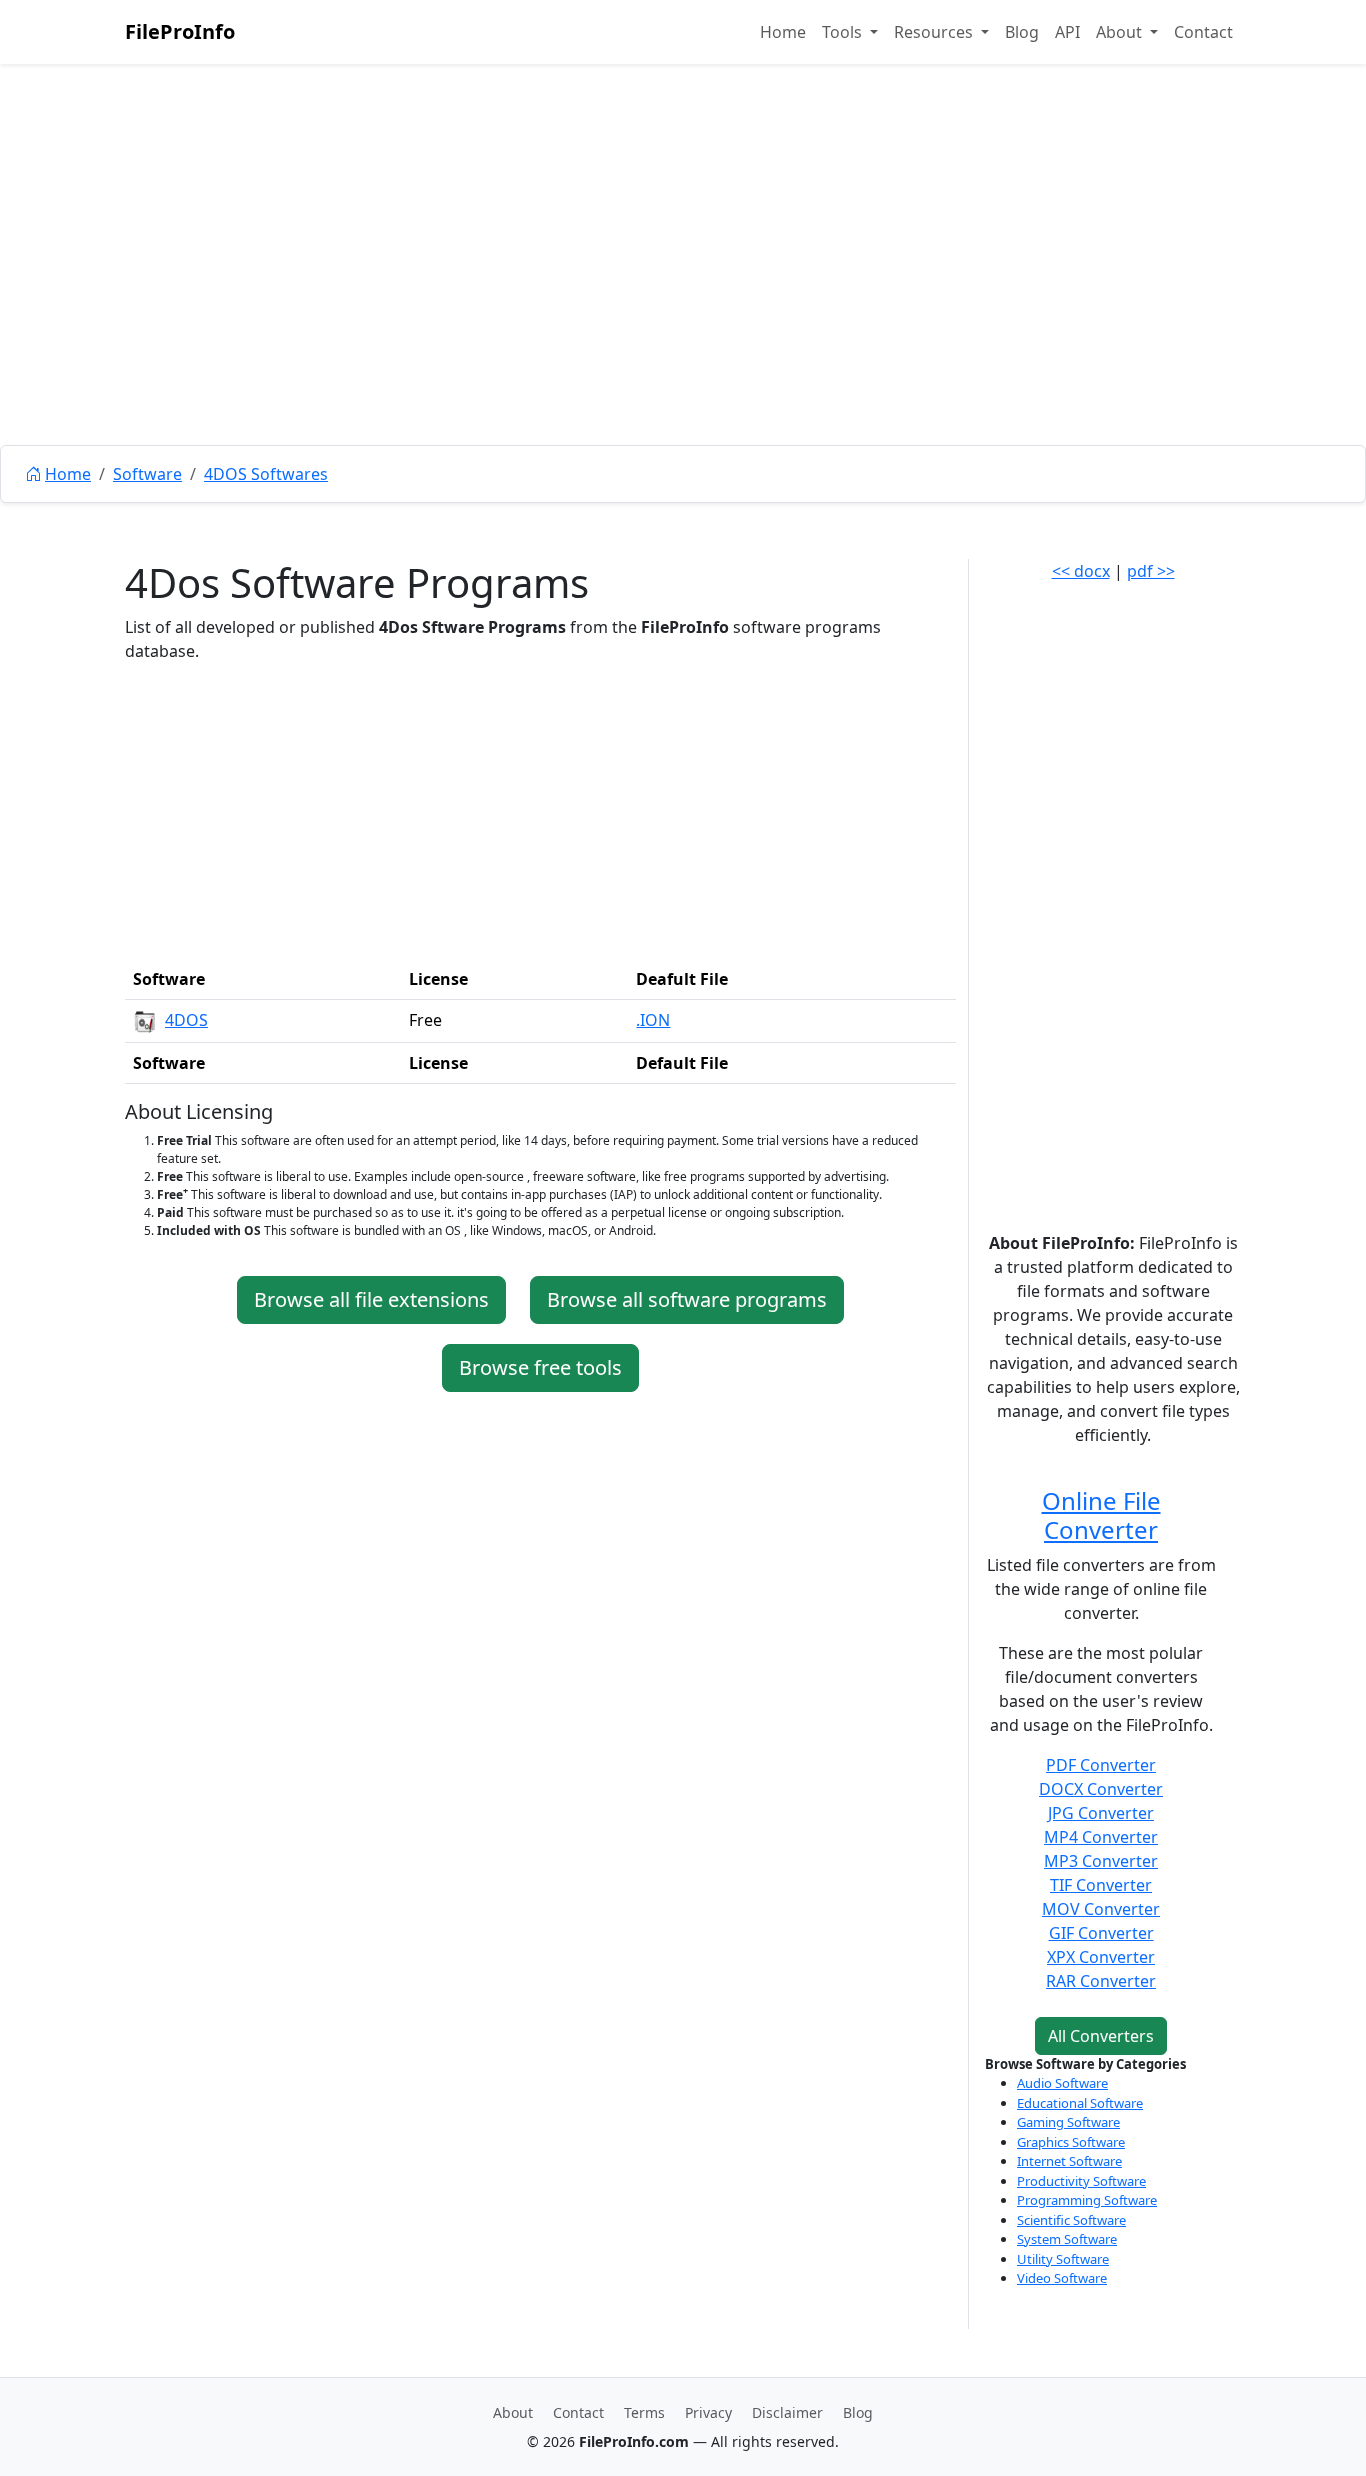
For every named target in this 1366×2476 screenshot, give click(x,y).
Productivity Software (1081, 2181)
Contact (1203, 32)
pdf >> (1151, 571)
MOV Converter (1101, 1909)
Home (783, 32)
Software (147, 474)
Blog (1022, 32)
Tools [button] (844, 32)
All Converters (1101, 2036)
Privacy (708, 2412)
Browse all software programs (687, 1299)
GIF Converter (1101, 1933)
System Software (1067, 2239)
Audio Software (1062, 2083)
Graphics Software (1071, 2142)
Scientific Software (1071, 2220)
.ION (653, 1020)
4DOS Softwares (266, 474)
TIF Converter (1101, 1885)
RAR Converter (1101, 1981)
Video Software (1062, 2278)
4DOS (186, 1020)
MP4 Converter (1101, 1837)
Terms (644, 2412)
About (513, 2412)
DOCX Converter (1101, 1789)
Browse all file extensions (371, 1299)
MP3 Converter (1101, 1861)
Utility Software (1063, 2259)
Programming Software (1087, 2200)
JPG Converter (1101, 1813)
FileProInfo (180, 31)
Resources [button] (935, 32)
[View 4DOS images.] (145, 1020)
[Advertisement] (683, 300)
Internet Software (1069, 2161)
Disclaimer (787, 2412)
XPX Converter (1101, 1957)
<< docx (1081, 571)
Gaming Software (1068, 2122)
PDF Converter (1101, 1765)
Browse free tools (540, 1367)
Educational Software (1080, 2103)
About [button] (1121, 32)
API (1067, 32)
